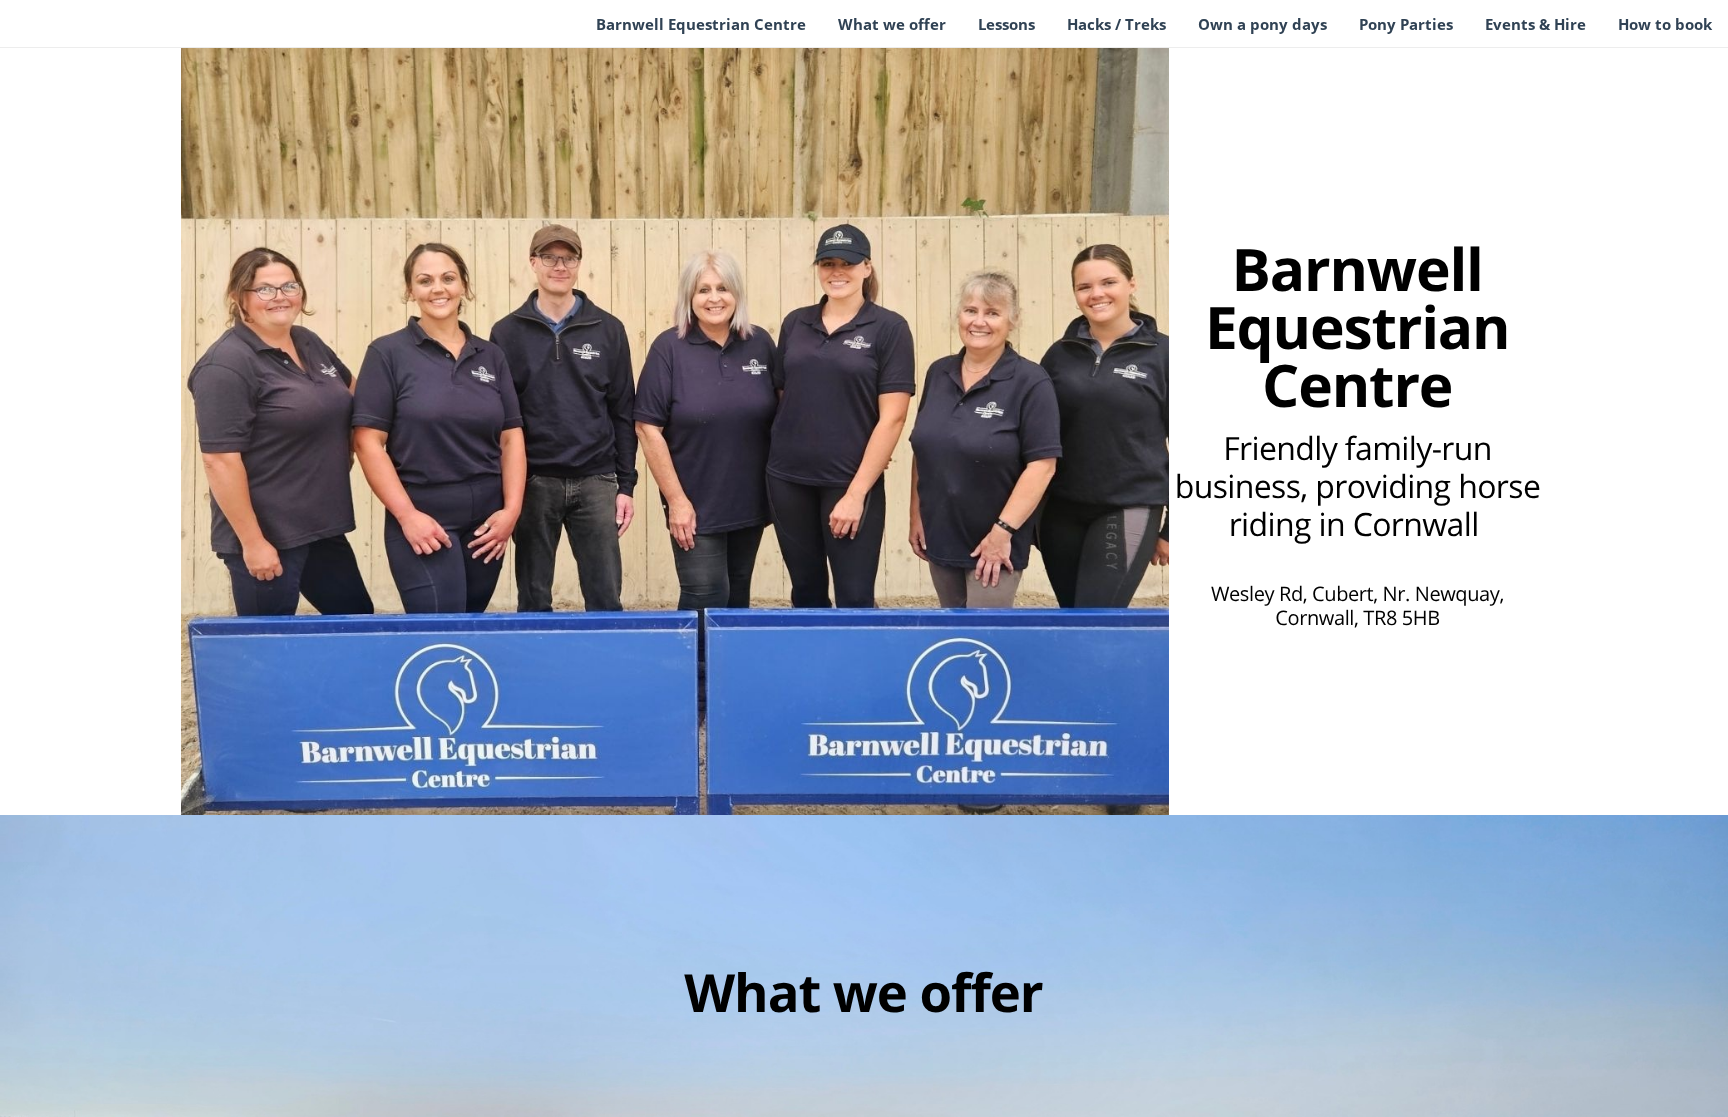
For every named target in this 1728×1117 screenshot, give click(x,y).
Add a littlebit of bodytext (844, 274)
